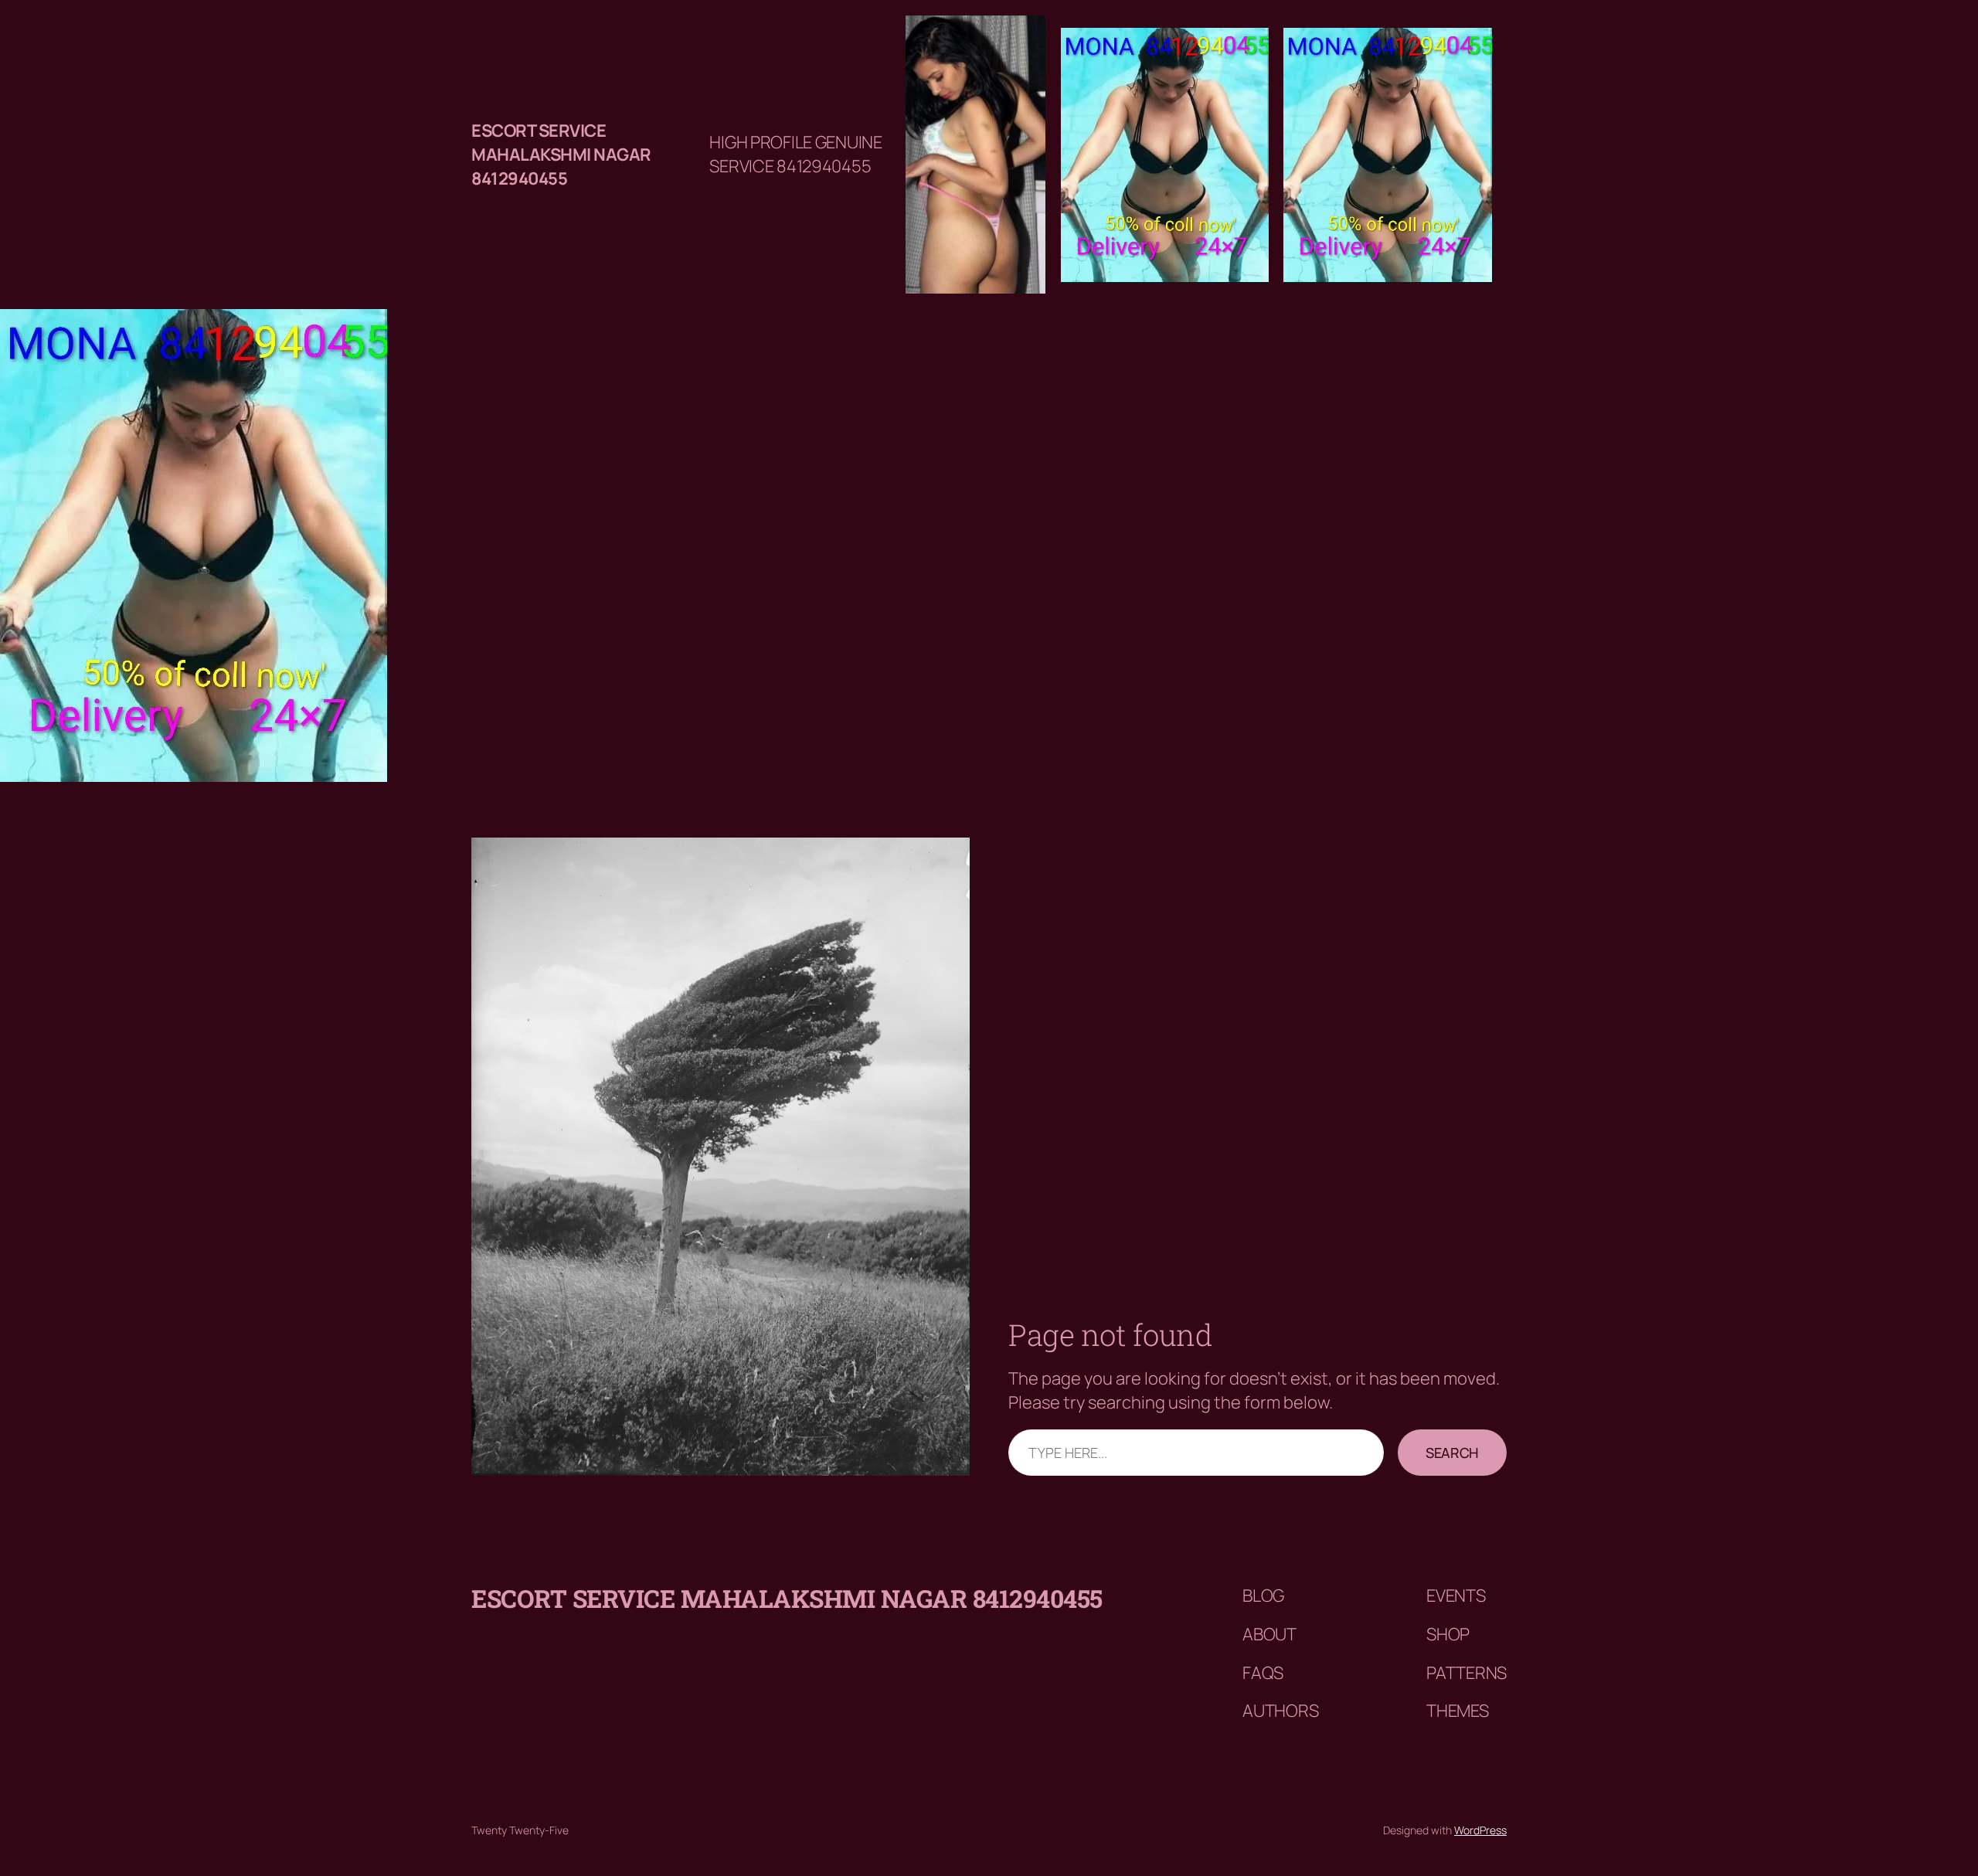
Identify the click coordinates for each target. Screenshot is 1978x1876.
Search (1452, 1453)
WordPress (1480, 1830)
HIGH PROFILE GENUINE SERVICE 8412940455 (795, 154)
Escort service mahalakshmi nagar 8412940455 (561, 155)
